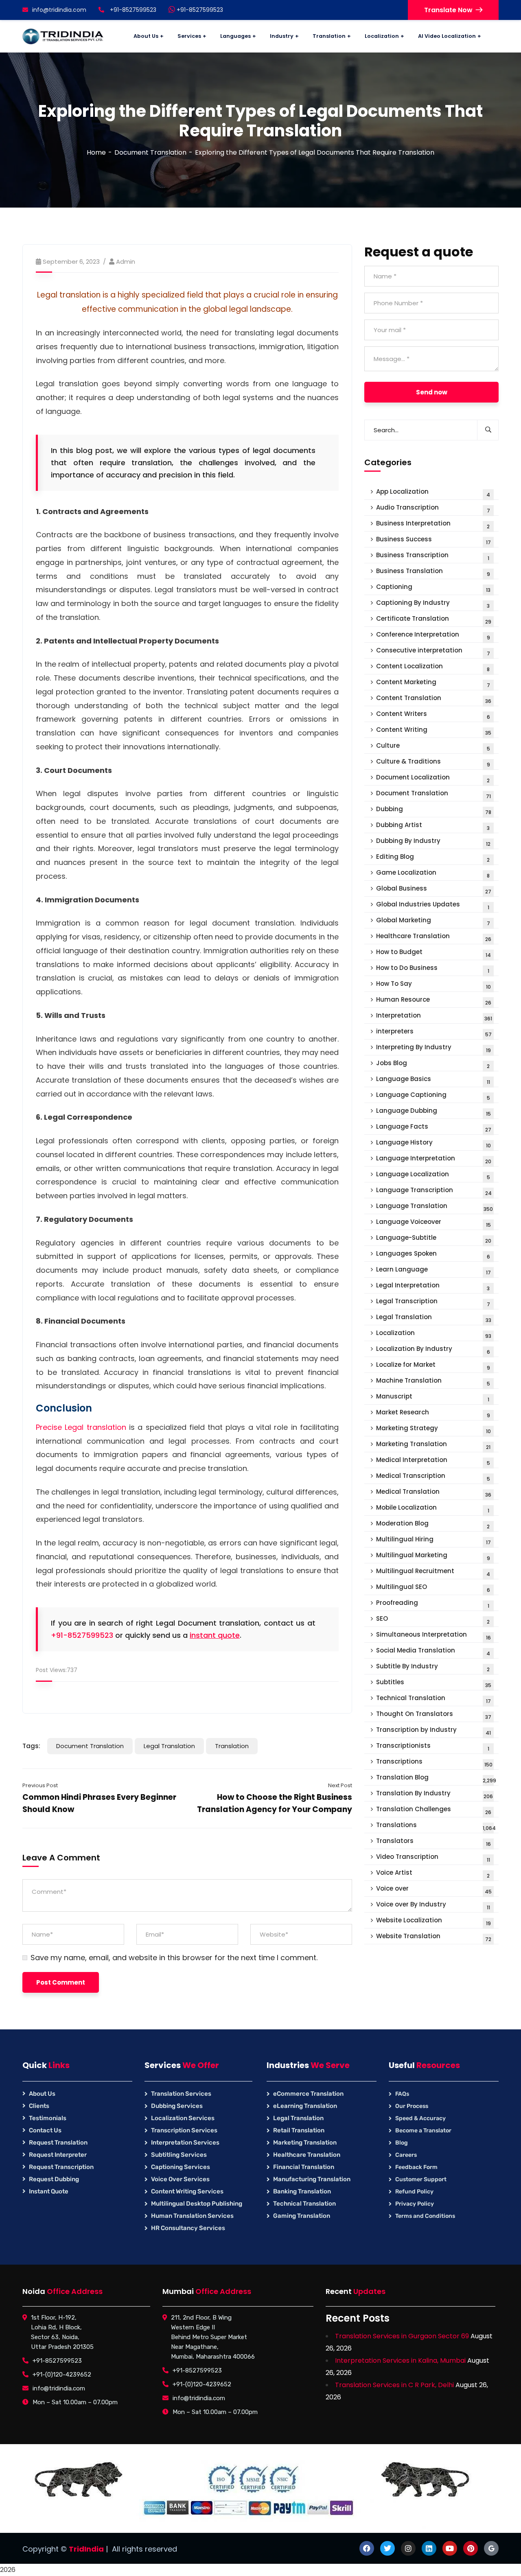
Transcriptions (434, 1763)
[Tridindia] (63, 36)
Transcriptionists (433, 1747)
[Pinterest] (471, 2548)
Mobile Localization (433, 1509)
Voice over (434, 1890)
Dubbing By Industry (433, 842)
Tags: (31, 1746)
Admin (126, 262)
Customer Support (421, 2179)
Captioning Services (181, 2167)
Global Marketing (433, 921)
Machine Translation (433, 1382)
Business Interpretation (433, 524)
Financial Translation (304, 2167)
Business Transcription (433, 556)
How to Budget (433, 953)
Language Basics (433, 1080)
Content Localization (433, 667)
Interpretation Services (185, 2143)
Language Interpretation (434, 1159)
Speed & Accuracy (420, 2118)
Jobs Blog (433, 1064)
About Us (42, 2094)
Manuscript (433, 1397)
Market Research (433, 1413)
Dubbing (434, 810)
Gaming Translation (302, 2216)
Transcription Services (184, 2130)
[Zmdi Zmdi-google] (491, 2548)
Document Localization (433, 778)
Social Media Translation (433, 1651)
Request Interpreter (58, 2155)
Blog (402, 2143)
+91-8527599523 (199, 10)
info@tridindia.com (59, 10)
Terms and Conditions (425, 2216)
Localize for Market (433, 1366)
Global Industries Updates (433, 905)
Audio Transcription (433, 509)
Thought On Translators (434, 1715)
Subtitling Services (179, 2155)
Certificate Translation (434, 620)
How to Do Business (433, 969)
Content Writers (433, 715)
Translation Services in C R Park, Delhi (394, 2385)
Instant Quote (49, 2191)
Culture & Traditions (433, 763)
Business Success (433, 540)
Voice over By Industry (433, 1905)
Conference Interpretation (433, 636)
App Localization (433, 493)
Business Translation (433, 572)
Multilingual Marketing (433, 1556)
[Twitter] (387, 2548)
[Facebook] (367, 2548)
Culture (433, 747)
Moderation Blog (433, 1524)
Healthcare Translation (434, 937)
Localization (434, 1334)
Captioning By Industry (433, 604)
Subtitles (434, 1683)
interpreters (434, 1032)
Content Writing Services (187, 2191)
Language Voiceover (433, 1223)
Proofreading (433, 1604)
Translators (433, 1842)
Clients (39, 2106)
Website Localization (433, 1921)
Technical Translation (433, 1699)
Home (96, 152)
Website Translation (434, 1937)
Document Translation (150, 152)
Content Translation (434, 699)
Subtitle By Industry (433, 1667)
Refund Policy (414, 2192)
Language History (433, 1144)
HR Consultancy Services (188, 2228)
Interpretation (434, 1017)
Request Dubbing (54, 2179)
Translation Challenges (434, 1810)
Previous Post (40, 1785)
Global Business (434, 890)
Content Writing (434, 731)
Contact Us (45, 2130)
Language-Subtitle (434, 1239)
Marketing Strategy (433, 1429)
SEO (433, 1620)
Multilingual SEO (433, 1588)
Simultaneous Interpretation (433, 1636)
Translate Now (448, 10)
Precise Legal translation (81, 1427)
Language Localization (433, 1175)
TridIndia (86, 2549)
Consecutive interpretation (433, 651)
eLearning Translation (305, 2106)
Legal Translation (169, 1746)
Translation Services (181, 2094)
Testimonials (48, 2118)
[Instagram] (408, 2548)
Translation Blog (436, 1778)
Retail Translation (299, 2130)
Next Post (340, 1785)
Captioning (433, 588)
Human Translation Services (192, 2216)
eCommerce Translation (308, 2094)
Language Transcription (434, 1191)
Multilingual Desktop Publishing (197, 2204)
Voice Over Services (180, 2179)
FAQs (402, 2094)
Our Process (412, 2106)
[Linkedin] (429, 2548)
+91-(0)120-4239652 (62, 2375)
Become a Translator (423, 2131)
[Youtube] (450, 2548)
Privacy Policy (415, 2204)
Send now (432, 392)
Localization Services (183, 2118)
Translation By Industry (435, 1794)
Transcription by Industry (433, 1731)
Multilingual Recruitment (433, 1572)
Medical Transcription (433, 1477)
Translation (232, 1746)
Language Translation (435, 1207)
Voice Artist (433, 1874)
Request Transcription (61, 2167)
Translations (436, 1826)
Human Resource (434, 1001)
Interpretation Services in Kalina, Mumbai (400, 2360)
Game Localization (433, 874)
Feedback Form (416, 2167)
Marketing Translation (433, 1445)
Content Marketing (433, 683)
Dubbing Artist (433, 826)
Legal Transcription (433, 1302)
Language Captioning (433, 1096)
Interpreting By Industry (433, 1048)
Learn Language (433, 1270)
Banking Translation (302, 2191)
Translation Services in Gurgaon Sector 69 (402, 2336)
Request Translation (58, 2143)
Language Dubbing (433, 1112)
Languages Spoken (433, 1255)
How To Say (433, 985)
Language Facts (434, 1128)
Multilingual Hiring (433, 1540)
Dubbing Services (177, 2106)
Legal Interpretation (433, 1286)
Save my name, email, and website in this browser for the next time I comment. (174, 1958)
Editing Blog (433, 858)
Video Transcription (433, 1858)
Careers (406, 2155)
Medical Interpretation (433, 1461)
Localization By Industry (433, 1350)
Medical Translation (434, 1493)
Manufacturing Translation (312, 2179)
